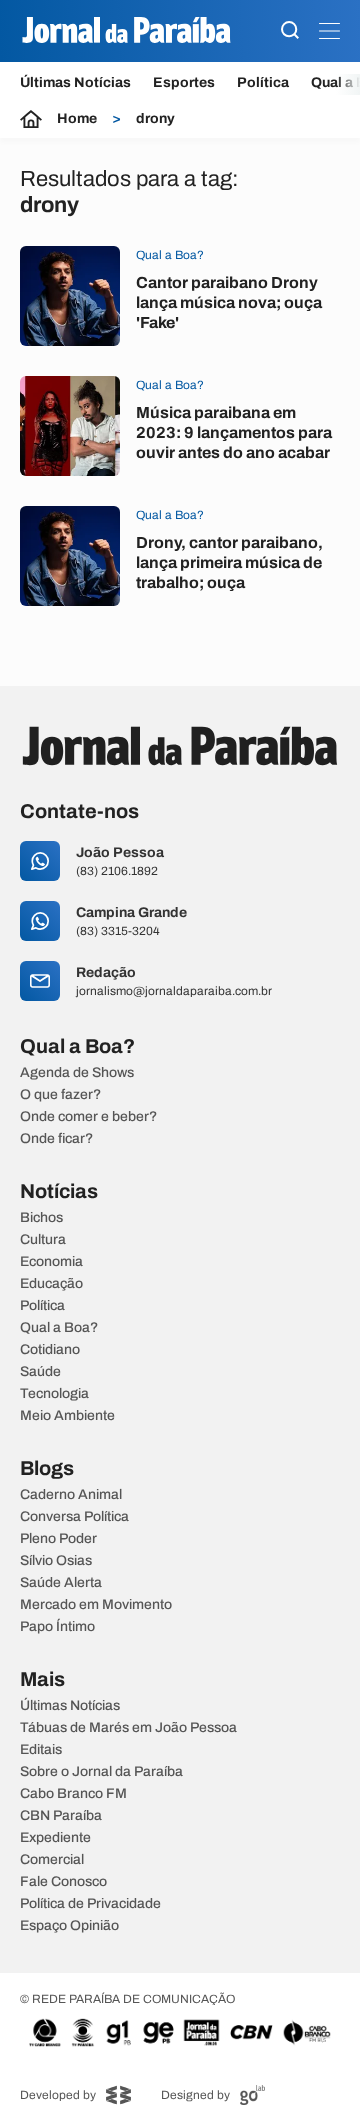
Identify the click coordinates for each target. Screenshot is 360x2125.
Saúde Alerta (61, 1583)
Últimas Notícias (75, 82)
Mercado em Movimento (96, 1605)
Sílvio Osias (56, 1561)
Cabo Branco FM (73, 1794)
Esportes (184, 82)
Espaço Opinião (69, 1926)
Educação (51, 1284)
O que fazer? (60, 1095)
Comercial (52, 1860)
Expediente (55, 1838)
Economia (51, 1262)
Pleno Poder (58, 1539)
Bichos (41, 1218)
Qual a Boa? (59, 1328)
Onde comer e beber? (88, 1117)
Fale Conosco (63, 1882)
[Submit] (290, 31)
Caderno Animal (71, 1495)
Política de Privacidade (90, 1904)
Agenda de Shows (77, 1073)
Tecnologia (54, 1394)
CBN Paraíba (61, 1816)
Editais (41, 1750)
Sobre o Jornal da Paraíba (101, 1772)
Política (263, 82)
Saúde (40, 1372)
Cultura (43, 1240)
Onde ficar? (56, 1139)
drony (155, 119)
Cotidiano (50, 1350)
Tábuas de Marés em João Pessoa (128, 1728)
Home (77, 119)
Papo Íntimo (57, 1627)
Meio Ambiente (67, 1416)
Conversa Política (74, 1517)
